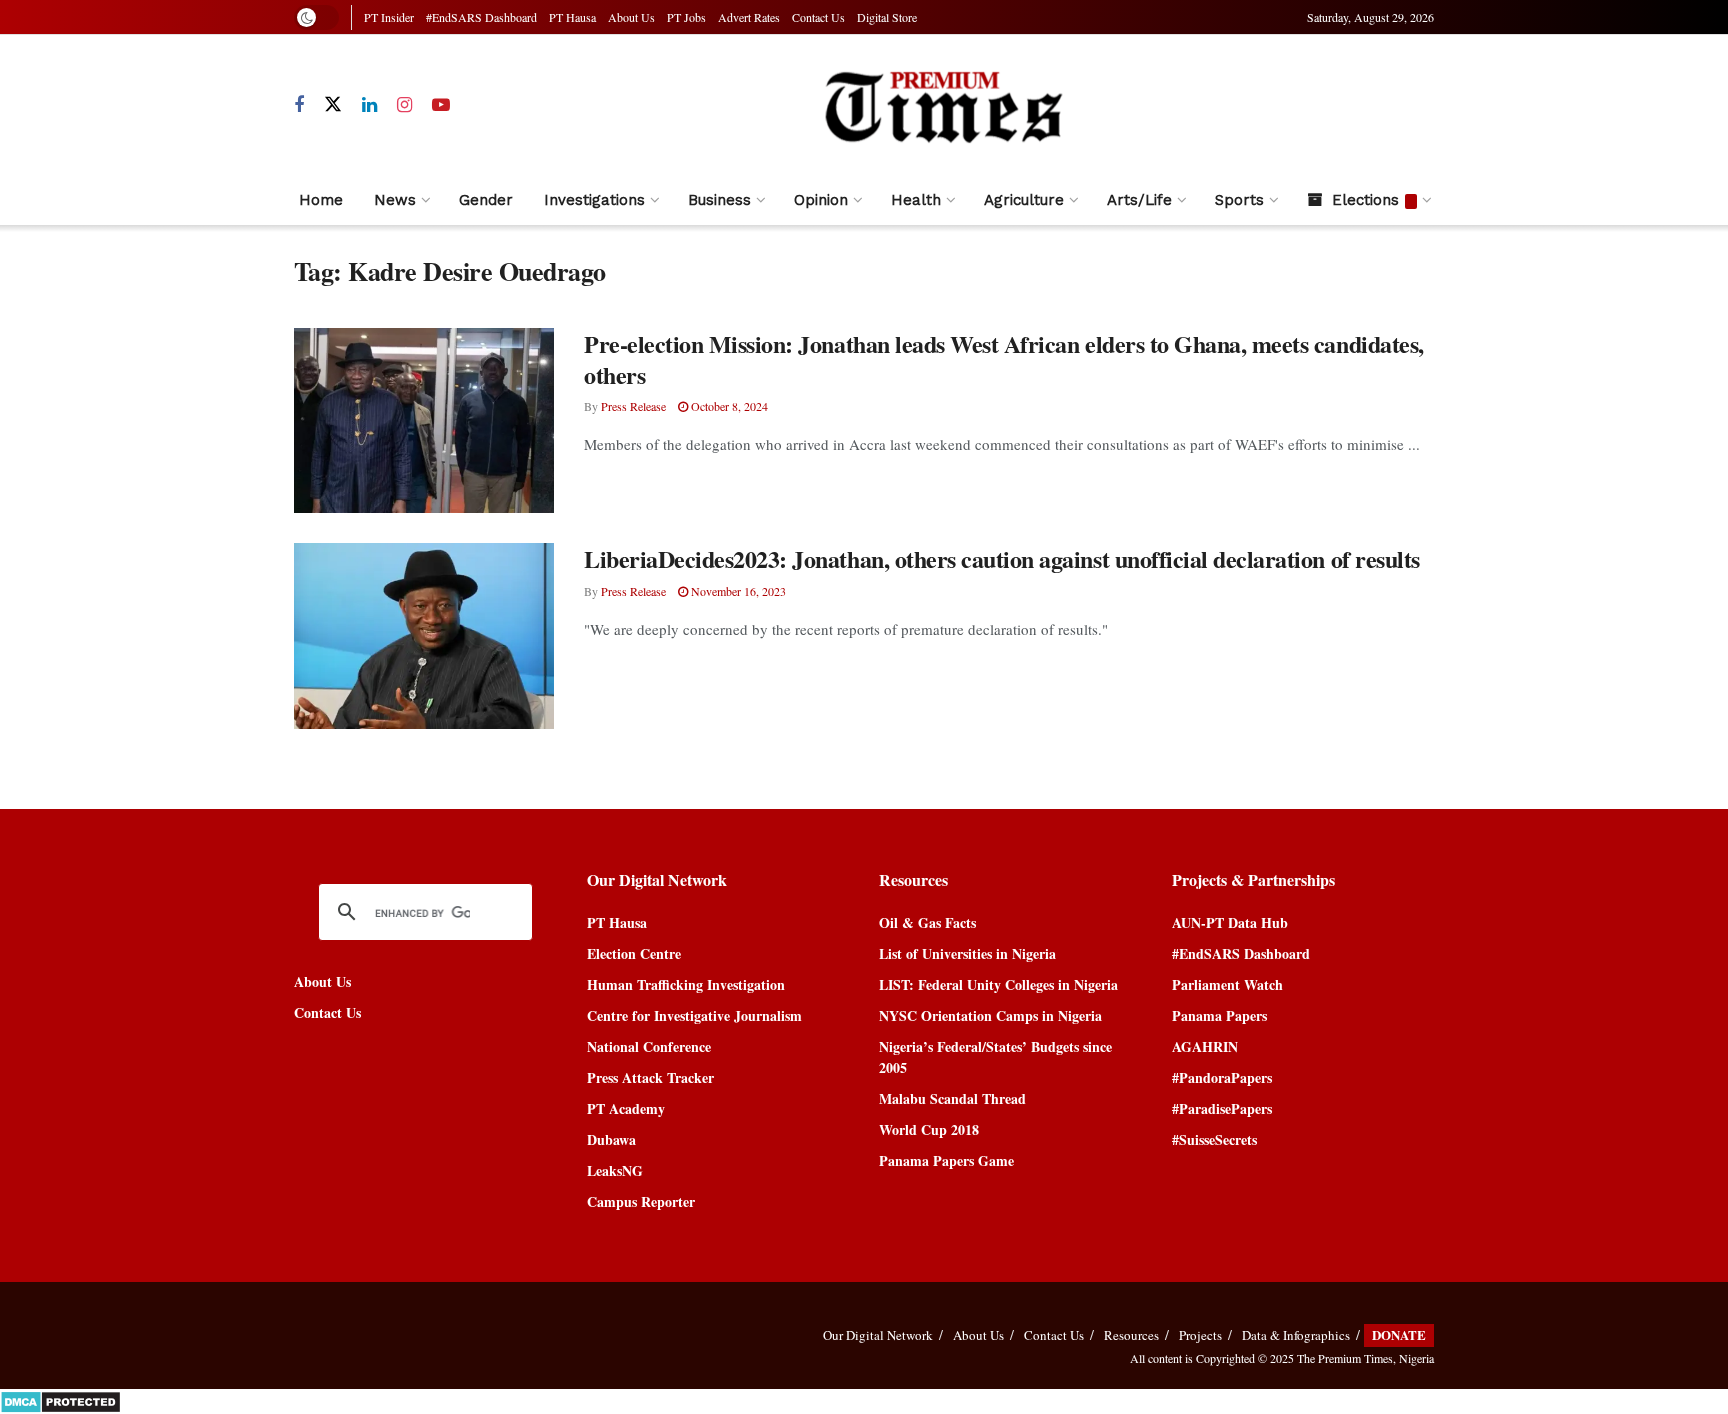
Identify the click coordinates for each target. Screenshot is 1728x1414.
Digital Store (887, 17)
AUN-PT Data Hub (1230, 922)
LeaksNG (615, 1170)
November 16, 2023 (737, 591)
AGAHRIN (1205, 1046)
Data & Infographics (1296, 1335)
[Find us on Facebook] (299, 105)
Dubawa (611, 1139)
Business (719, 200)
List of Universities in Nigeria (967, 953)
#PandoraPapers (1222, 1077)
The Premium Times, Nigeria (1365, 1358)
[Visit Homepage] (942, 105)
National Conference (649, 1046)
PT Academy (626, 1108)
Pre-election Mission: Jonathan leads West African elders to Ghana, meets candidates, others (1004, 359)
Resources (1131, 1335)
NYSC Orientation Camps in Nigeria (990, 1015)
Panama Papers (1219, 1015)
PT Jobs (686, 17)
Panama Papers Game (946, 1160)
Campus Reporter (641, 1201)
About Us (631, 17)
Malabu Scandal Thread (952, 1098)
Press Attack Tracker (650, 1077)
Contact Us (818, 17)
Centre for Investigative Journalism (694, 1015)
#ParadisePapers (1222, 1108)
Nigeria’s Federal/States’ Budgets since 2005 (995, 1057)
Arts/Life (1139, 200)
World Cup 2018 (929, 1129)
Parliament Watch (1227, 984)
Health (916, 200)
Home (321, 200)
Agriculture (1024, 200)
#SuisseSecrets (1214, 1139)
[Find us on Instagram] (404, 105)
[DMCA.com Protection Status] (60, 1399)
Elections (1365, 200)
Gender (486, 200)
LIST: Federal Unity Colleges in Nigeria (998, 984)
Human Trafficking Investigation (686, 984)
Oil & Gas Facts (927, 922)
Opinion (821, 200)
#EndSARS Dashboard (481, 17)
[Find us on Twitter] (333, 105)
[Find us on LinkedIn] (369, 105)
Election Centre (634, 953)
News (395, 200)
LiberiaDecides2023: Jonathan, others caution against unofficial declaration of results (1002, 558)
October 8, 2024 (728, 406)
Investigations (594, 200)
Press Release (633, 406)
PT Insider (389, 17)
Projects (1200, 1335)
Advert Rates (749, 17)
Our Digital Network (878, 1335)
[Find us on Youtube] (441, 105)
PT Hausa (572, 17)
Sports (1239, 200)
